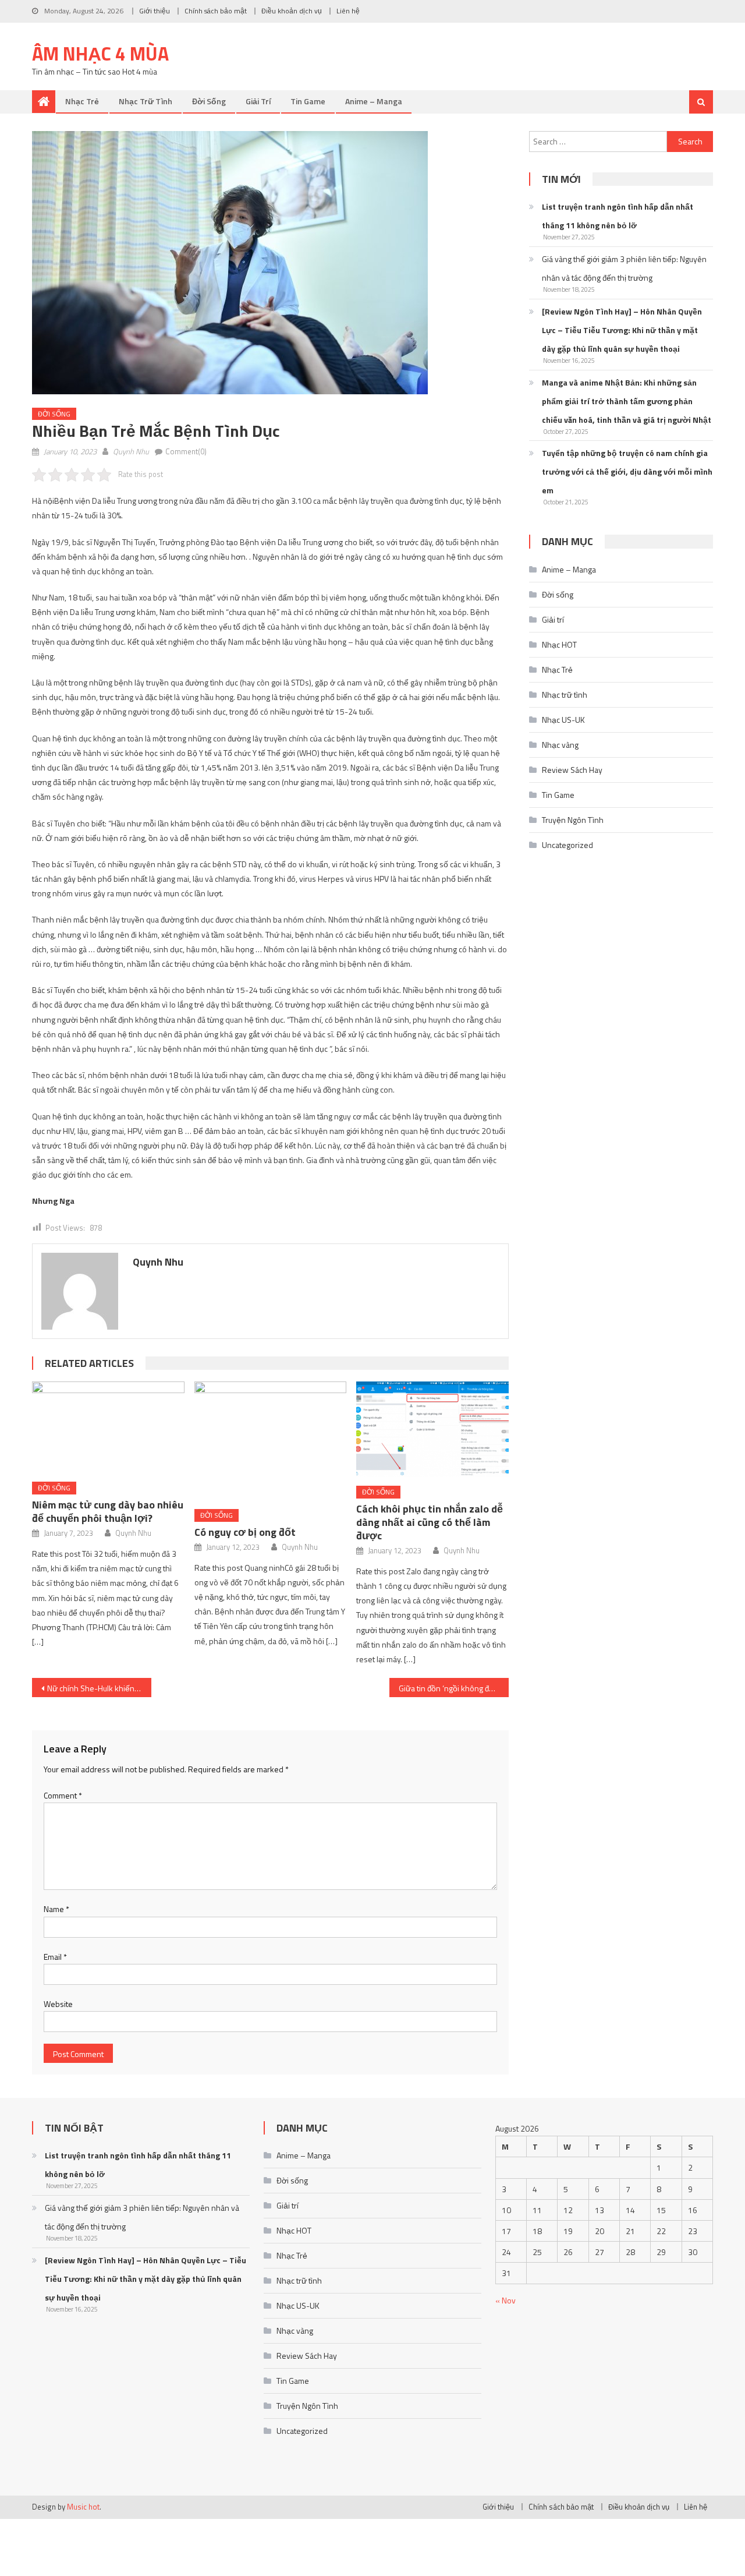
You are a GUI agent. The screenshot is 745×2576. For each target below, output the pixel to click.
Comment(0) (186, 451)
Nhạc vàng (560, 745)
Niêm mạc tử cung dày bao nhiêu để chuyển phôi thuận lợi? (108, 1511)
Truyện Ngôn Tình (573, 820)
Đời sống (209, 101)
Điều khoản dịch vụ (292, 11)
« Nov (505, 2300)
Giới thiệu (155, 11)
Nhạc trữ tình (146, 101)
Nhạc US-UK (563, 720)
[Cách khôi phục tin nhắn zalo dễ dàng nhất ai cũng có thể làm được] (432, 1429)
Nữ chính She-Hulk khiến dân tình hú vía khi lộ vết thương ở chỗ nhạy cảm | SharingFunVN (99, 1688)
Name (56, 1909)
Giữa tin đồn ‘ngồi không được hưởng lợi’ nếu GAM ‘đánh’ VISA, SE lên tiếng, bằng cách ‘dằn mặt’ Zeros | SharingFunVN (454, 1688)
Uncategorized (567, 845)
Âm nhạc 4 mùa (100, 54)
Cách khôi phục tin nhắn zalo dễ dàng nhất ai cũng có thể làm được (430, 1522)
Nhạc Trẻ (82, 101)
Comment (63, 1795)
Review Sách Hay (572, 770)
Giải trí (258, 101)
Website (58, 2004)
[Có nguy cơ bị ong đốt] (271, 1441)
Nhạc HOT (559, 644)
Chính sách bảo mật (216, 11)
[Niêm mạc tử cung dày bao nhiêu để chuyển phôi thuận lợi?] (108, 1427)
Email (55, 1957)
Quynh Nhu (131, 451)
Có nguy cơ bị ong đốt (245, 1532)
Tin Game (308, 101)
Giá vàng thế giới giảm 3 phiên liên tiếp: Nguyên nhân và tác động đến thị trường (624, 268)
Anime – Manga (374, 101)
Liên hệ (348, 11)
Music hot (83, 2507)
